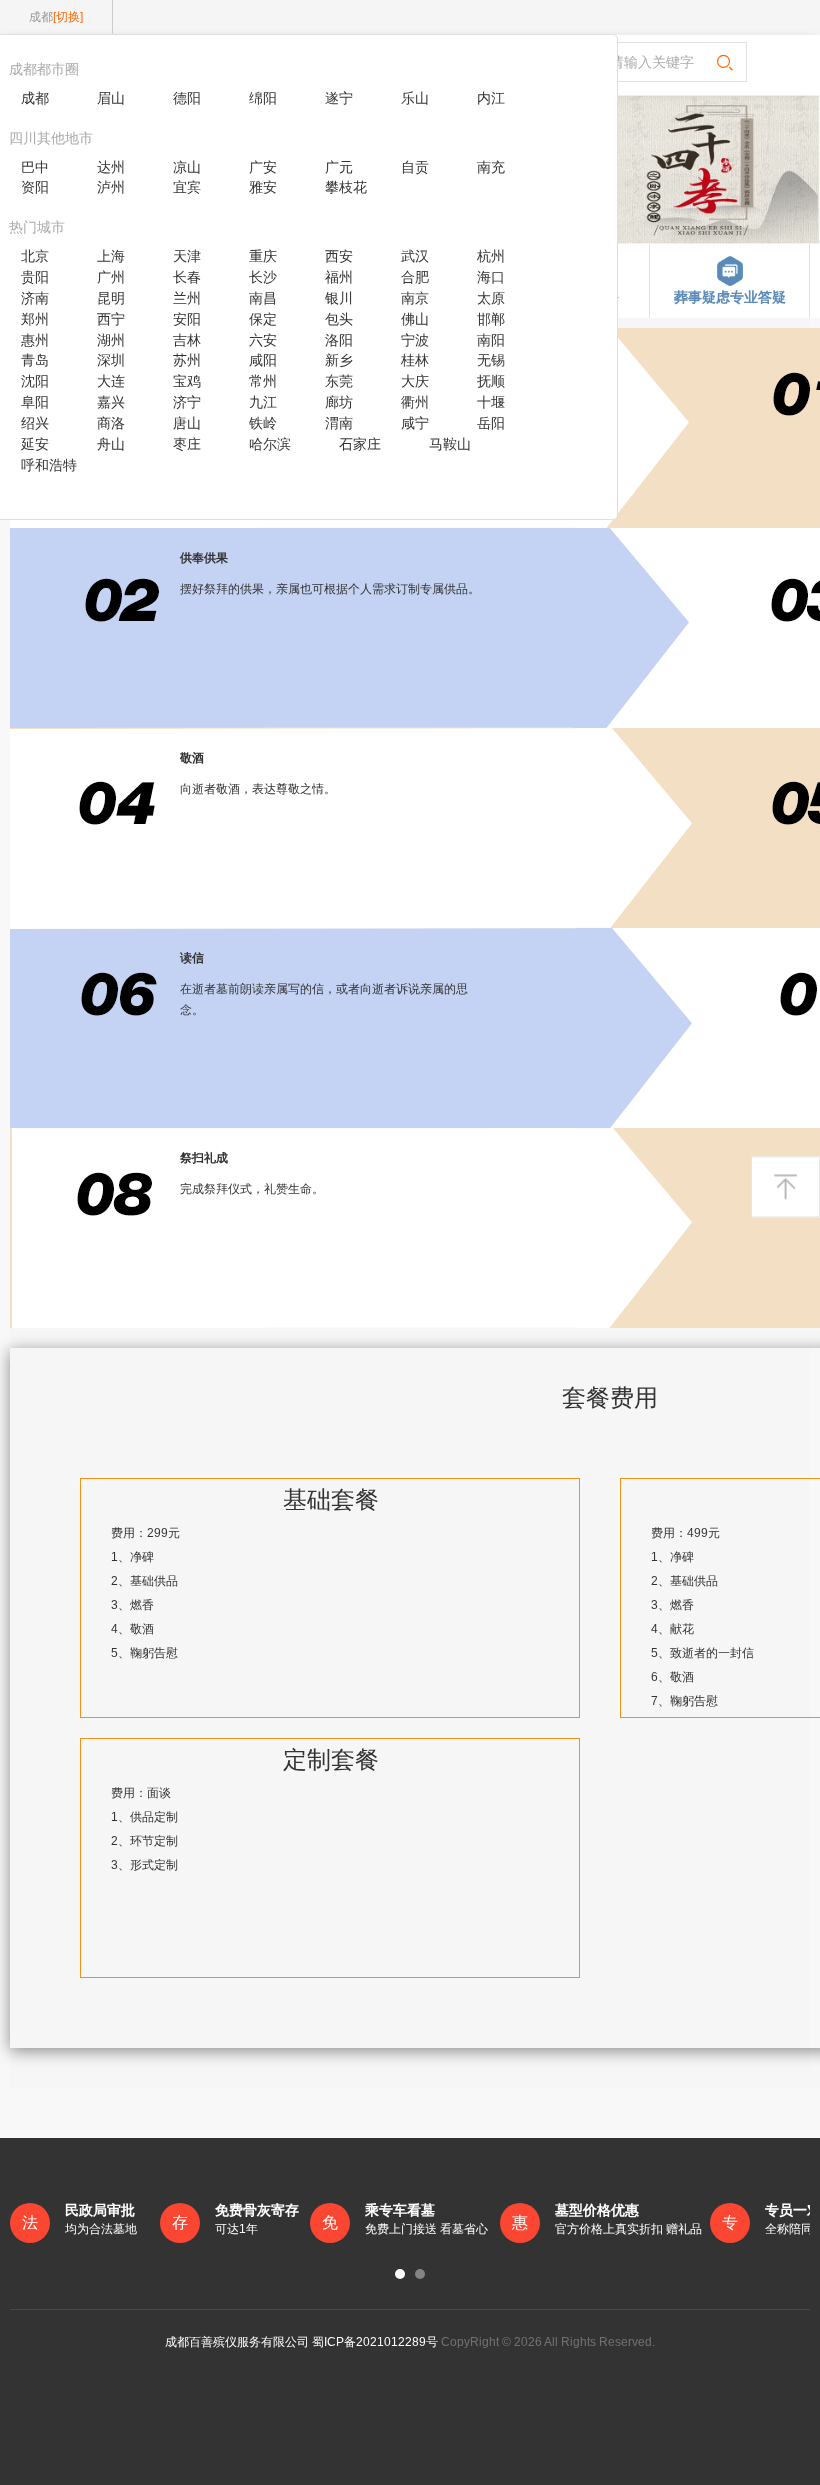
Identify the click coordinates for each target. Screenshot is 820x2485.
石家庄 (360, 444)
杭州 (491, 256)
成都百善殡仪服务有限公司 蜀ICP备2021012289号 (301, 2342)
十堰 (491, 402)
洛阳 (339, 340)
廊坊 (339, 402)
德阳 (187, 98)
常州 (263, 381)
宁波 (415, 340)
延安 (35, 444)
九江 (263, 402)
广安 (263, 167)
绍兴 (35, 423)
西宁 (111, 319)
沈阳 (35, 381)
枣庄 (187, 444)
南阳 (491, 340)
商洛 (111, 423)
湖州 (111, 340)
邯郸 (491, 319)
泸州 (111, 187)
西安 (339, 256)
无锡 (491, 360)
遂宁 (339, 98)
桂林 (415, 360)
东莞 (339, 381)
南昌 (263, 298)
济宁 (187, 402)
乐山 (415, 98)
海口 (491, 277)
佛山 (415, 319)
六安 (263, 340)
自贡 (415, 167)
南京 (415, 298)
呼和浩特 (49, 465)
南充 (491, 167)
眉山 (111, 98)
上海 (111, 256)
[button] (400, 2274)
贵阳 (35, 277)
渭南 (339, 423)
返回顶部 (785, 1186)
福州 (339, 277)
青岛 (35, 360)
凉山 (187, 167)
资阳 (35, 187)
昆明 (111, 298)
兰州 (187, 298)
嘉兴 (111, 402)
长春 (187, 277)
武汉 (415, 256)
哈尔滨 (270, 444)
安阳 (187, 319)
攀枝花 (346, 187)
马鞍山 (450, 444)
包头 (339, 319)
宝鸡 (187, 381)
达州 (111, 167)
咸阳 (263, 360)
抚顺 (491, 381)
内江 (491, 98)
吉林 (187, 340)
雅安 (263, 187)
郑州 (35, 319)
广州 (111, 277)
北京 (35, 256)
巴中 (35, 167)
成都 (35, 98)
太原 (491, 298)
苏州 (187, 360)
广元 (339, 167)
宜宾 (187, 187)
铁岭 (263, 423)
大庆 (415, 381)
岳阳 (491, 423)
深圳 (111, 360)
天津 (187, 256)
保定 (263, 319)
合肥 (415, 277)
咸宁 (415, 423)
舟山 (111, 444)
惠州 (35, 340)
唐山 (187, 423)
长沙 (263, 277)
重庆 (263, 256)
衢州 (415, 402)
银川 (339, 298)
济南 (35, 298)
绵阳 (263, 98)
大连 (111, 381)
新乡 (339, 360)
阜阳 (35, 402)
